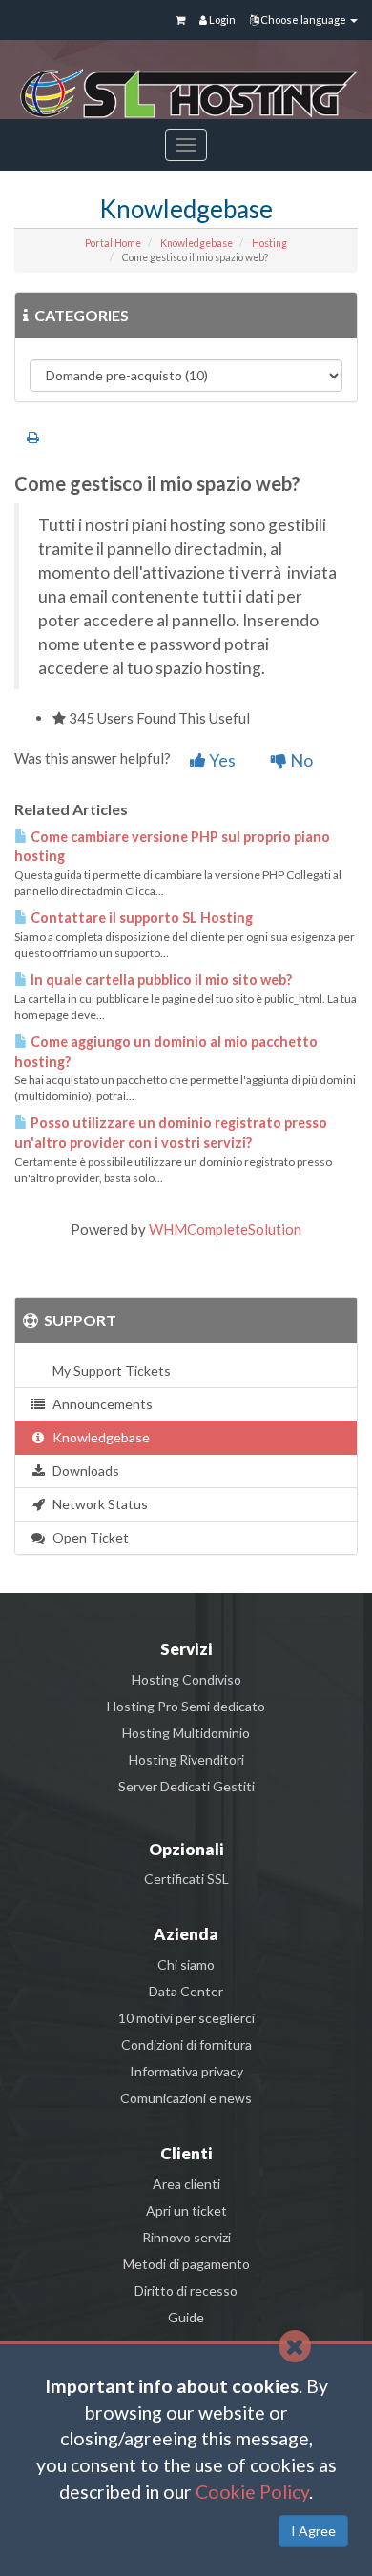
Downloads (83, 1471)
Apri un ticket (186, 2210)
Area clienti (186, 2184)
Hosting (269, 243)
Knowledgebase (196, 243)
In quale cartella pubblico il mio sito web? (160, 980)
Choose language (303, 20)
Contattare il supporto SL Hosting (140, 918)
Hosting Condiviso (186, 1679)
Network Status (97, 1504)
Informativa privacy (186, 2071)
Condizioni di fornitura (186, 2044)
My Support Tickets (109, 1370)
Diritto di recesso (186, 2290)
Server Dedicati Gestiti (186, 1786)
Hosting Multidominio (186, 1733)
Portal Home (113, 243)
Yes (221, 760)
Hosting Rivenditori (186, 1759)
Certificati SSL (186, 1879)
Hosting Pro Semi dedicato (186, 1706)
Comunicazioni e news (186, 2098)
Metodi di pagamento (186, 2264)
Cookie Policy (252, 2492)
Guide (186, 2317)
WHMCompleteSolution (225, 1229)
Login (221, 20)
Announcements (100, 1404)
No (300, 760)
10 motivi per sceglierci (186, 2018)
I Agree (313, 2531)
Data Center (186, 1991)
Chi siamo (186, 1964)
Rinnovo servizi (186, 2237)
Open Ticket (88, 1537)
